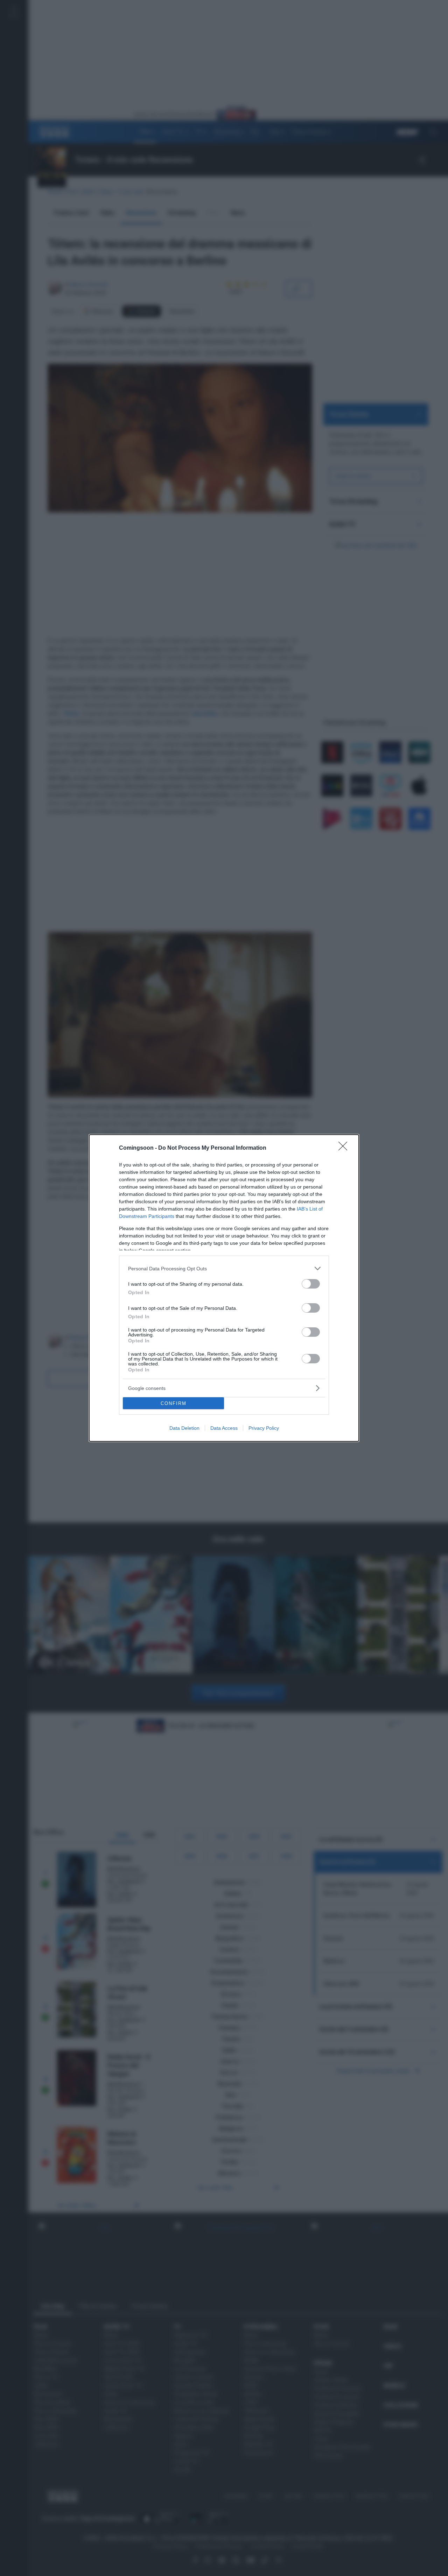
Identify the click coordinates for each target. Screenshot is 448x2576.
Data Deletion (184, 1428)
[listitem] (224, 1268)
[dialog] (224, 1288)
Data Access (224, 1428)
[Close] (345, 1148)
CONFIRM (174, 1403)
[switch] (311, 1284)
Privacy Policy (264, 1428)
